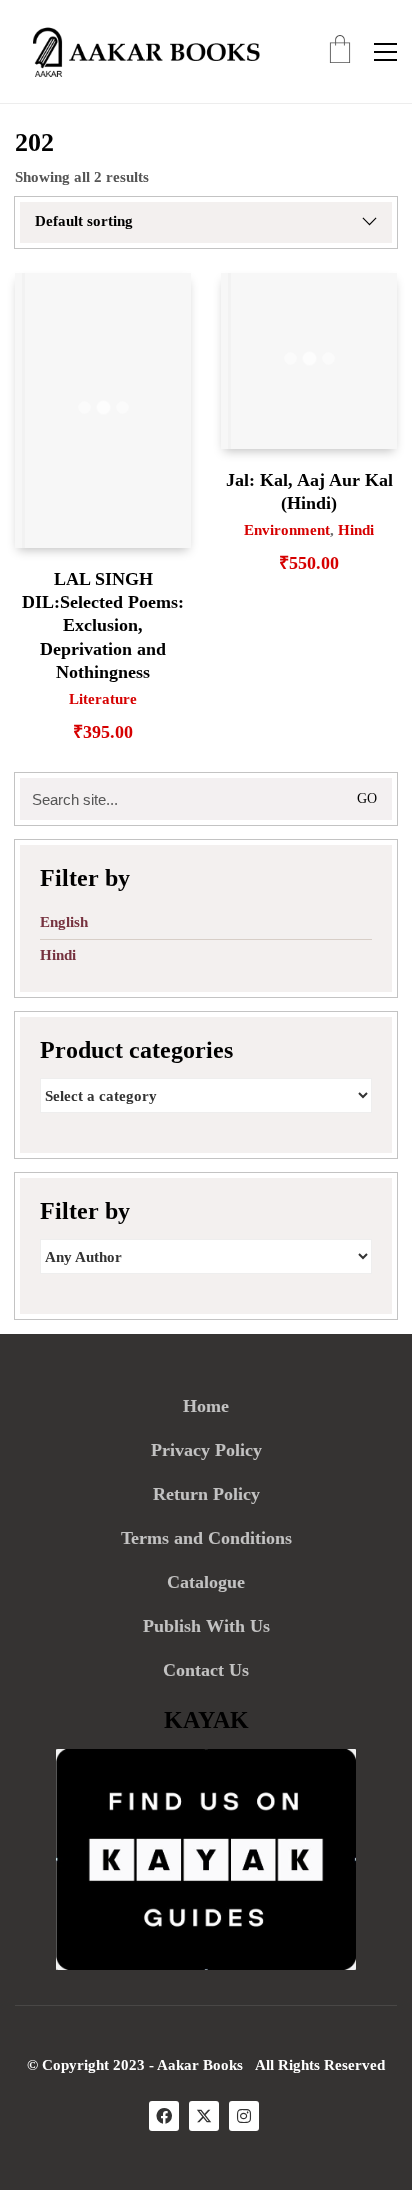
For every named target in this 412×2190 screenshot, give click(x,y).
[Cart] (340, 51)
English (64, 922)
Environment (287, 530)
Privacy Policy (206, 1450)
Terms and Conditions (206, 1538)
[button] (385, 52)
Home (206, 1406)
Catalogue (206, 1582)
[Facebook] (164, 2116)
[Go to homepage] (140, 51)
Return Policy (206, 1494)
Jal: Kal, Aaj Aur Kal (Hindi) (309, 491)
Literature (103, 699)
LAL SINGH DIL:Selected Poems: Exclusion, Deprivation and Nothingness (103, 626)
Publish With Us (206, 1626)
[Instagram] (244, 2116)
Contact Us (206, 1670)
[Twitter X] (204, 2116)
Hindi (356, 530)
